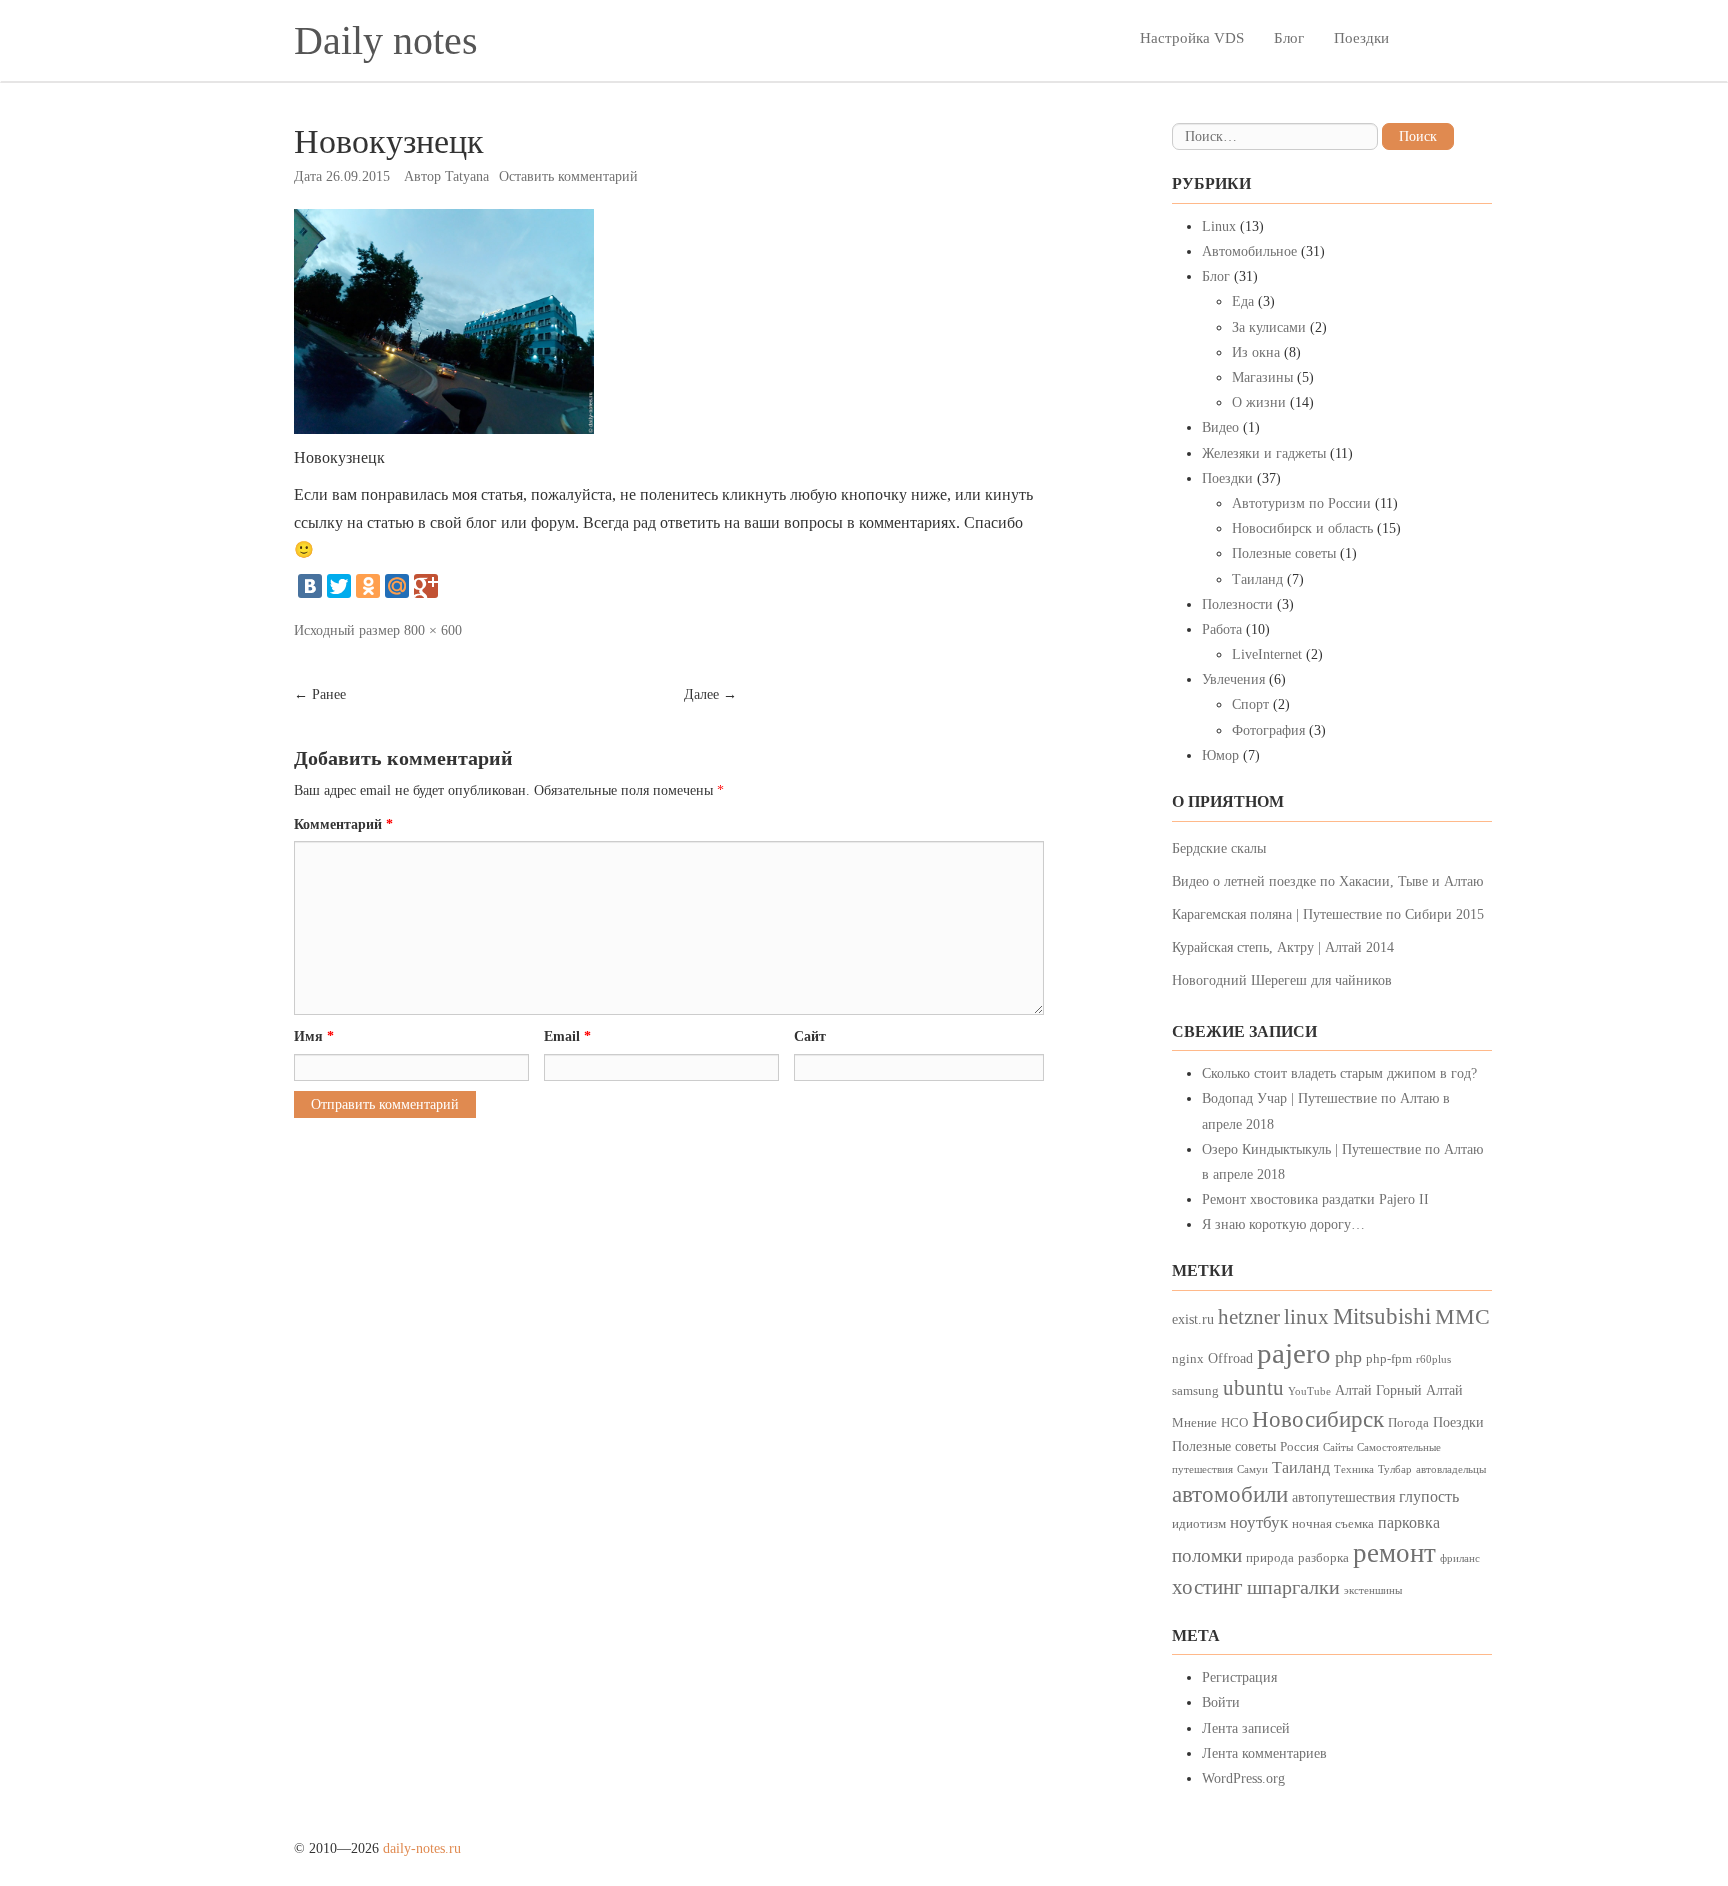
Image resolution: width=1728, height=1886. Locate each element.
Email (567, 1036)
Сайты (1338, 1447)
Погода (1408, 1423)
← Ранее (320, 694)
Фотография (1268, 730)
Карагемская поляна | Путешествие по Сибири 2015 (1328, 914)
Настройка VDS (1192, 38)
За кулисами (1269, 327)
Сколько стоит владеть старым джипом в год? (1339, 1073)
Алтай (1353, 1390)
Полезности (1237, 604)
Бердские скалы (1219, 848)
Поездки (1361, 38)
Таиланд (1257, 579)
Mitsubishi (1382, 1316)
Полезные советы (1284, 553)
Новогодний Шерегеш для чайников (1282, 980)
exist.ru (1193, 1319)
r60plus (1433, 1359)
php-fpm (1389, 1359)
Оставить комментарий (568, 176)
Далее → (710, 694)
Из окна (1256, 352)
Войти (1221, 1702)
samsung (1195, 1391)
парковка (1409, 1522)
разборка (1323, 1558)
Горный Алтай (1419, 1390)
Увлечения (1233, 679)
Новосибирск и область (1302, 528)
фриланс (1460, 1558)
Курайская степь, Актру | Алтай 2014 (1283, 947)
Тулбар (1395, 1469)
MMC (1462, 1316)
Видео (1220, 427)
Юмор (1220, 755)
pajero (1294, 1353)
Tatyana (467, 176)
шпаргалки (1293, 1587)
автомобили (1230, 1494)
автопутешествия (1343, 1497)
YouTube (1309, 1391)
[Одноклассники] (368, 586)
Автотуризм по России (1301, 503)
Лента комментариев (1264, 1753)
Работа (1222, 629)
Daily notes (386, 40)
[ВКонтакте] (310, 586)
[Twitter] (339, 586)
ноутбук (1259, 1522)
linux (1306, 1317)
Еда (1243, 301)
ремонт (1394, 1553)
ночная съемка (1333, 1524)
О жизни (1259, 402)
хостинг (1207, 1587)
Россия (1299, 1447)
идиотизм (1199, 1524)
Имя (314, 1036)
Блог (1289, 38)
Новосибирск (1318, 1419)
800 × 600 (433, 630)
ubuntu (1253, 1388)
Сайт (810, 1036)
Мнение (1194, 1423)
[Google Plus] (426, 586)
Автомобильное (1249, 251)
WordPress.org (1243, 1778)
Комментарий (343, 824)
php (1348, 1357)
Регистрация (1239, 1677)
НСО (1234, 1423)
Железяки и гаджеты (1264, 453)
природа (1270, 1558)
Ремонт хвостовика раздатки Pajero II (1315, 1199)
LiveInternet (1267, 654)
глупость (1429, 1496)
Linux (1219, 226)
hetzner (1249, 1317)
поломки (1207, 1555)
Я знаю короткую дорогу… (1283, 1224)
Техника (1354, 1469)
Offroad (1230, 1358)
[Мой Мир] (397, 586)
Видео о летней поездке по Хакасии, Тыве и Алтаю (1327, 881)
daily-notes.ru (422, 1848)
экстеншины (1373, 1590)
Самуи (1252, 1469)
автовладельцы (1451, 1469)
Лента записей (1246, 1728)
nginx (1188, 1359)
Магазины (1262, 377)
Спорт (1250, 704)
